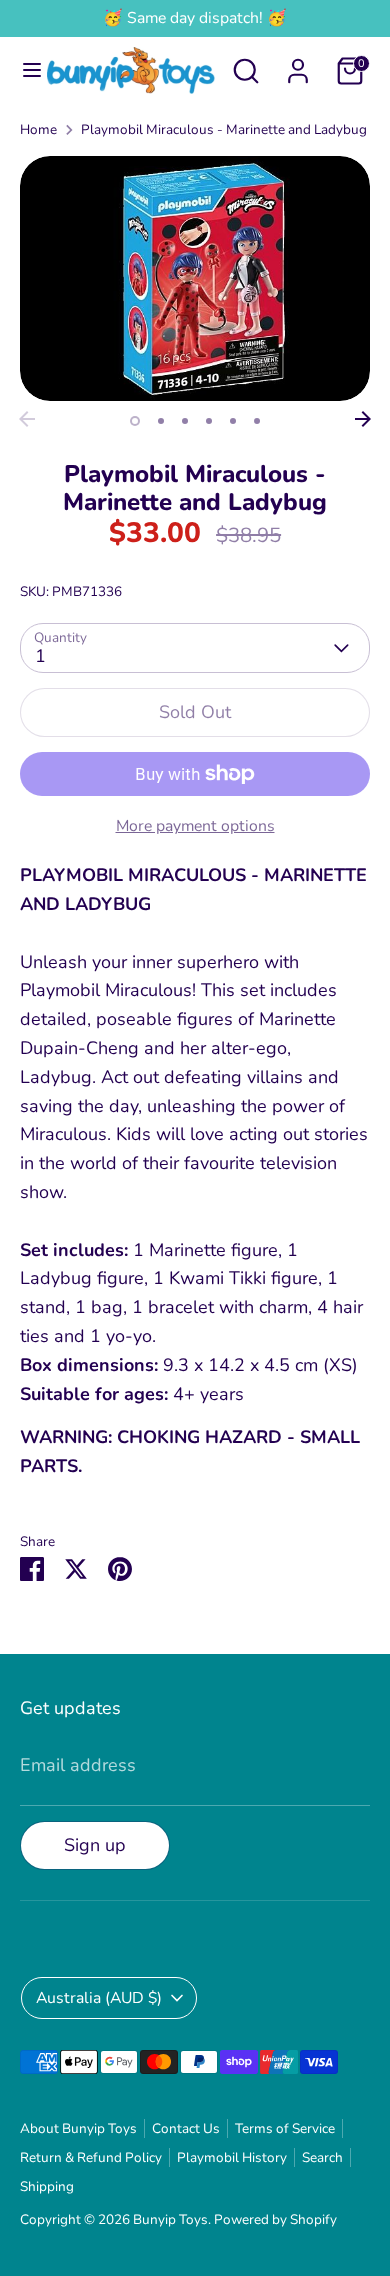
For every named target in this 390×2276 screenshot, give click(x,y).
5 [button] (233, 421)
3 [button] (185, 421)
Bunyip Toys (170, 2219)
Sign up (95, 1845)
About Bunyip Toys (78, 2128)
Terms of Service (285, 2128)
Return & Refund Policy (91, 2157)
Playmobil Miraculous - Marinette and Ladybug (224, 129)
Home (38, 129)
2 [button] (161, 421)
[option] (195, 278)
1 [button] (135, 421)
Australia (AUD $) (99, 1998)
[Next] (363, 419)
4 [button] (209, 421)
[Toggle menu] (24, 70)
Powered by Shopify (275, 2219)
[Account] (298, 65)
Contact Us (186, 2128)
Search (322, 2157)
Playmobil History (232, 2157)
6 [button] (257, 421)
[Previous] (27, 419)
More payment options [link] (195, 826)
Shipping (47, 2186)
